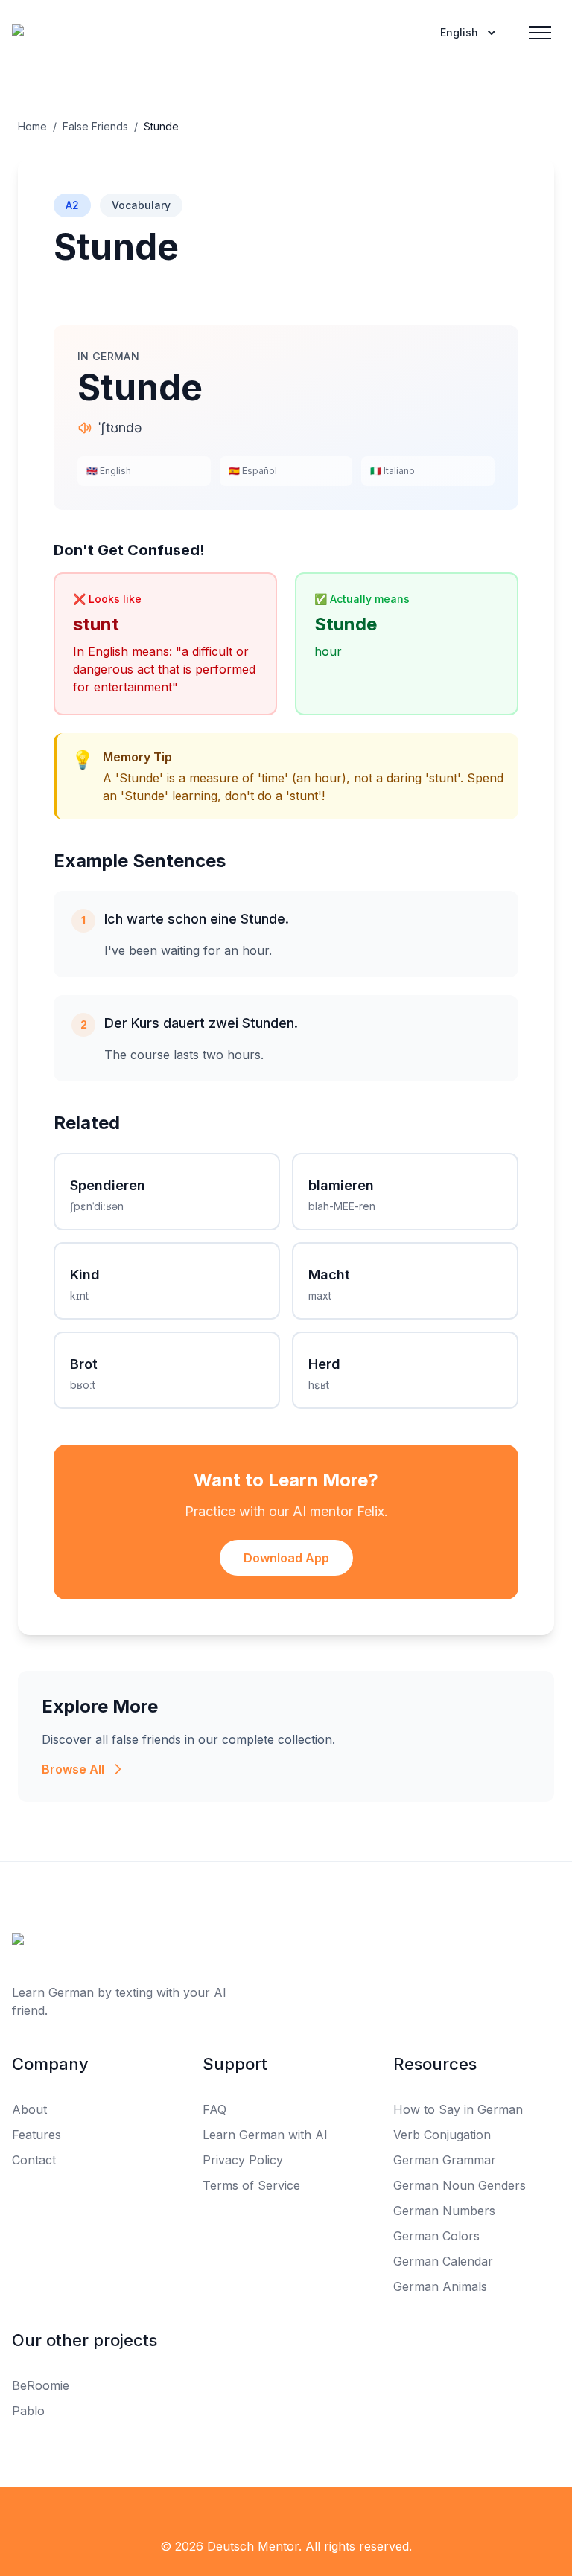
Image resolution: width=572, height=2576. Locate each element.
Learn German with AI (265, 2135)
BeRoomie (41, 2385)
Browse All (73, 1769)
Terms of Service (251, 2185)
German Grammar (445, 2160)
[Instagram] (86, 2516)
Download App (286, 1558)
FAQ (214, 2109)
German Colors (436, 2236)
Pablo (28, 2411)
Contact (34, 2160)
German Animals (440, 2286)
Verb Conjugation (442, 2135)
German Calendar (443, 2261)
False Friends (95, 126)
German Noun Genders (460, 2185)
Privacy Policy (243, 2160)
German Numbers (444, 2211)
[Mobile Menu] (540, 33)
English (459, 32)
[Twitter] (54, 2516)
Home (32, 126)
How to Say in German (458, 2109)
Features (36, 2135)
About (29, 2109)
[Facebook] (21, 2516)
